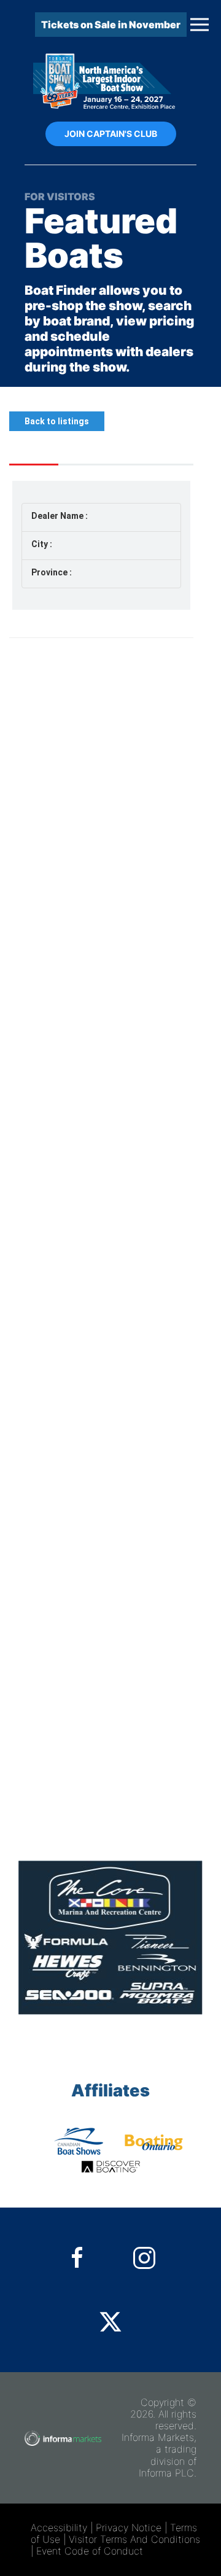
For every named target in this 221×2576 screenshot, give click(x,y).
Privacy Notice (129, 2527)
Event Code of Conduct (90, 2551)
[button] (200, 25)
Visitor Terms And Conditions (134, 2539)
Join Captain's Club (111, 134)
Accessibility (59, 2527)
